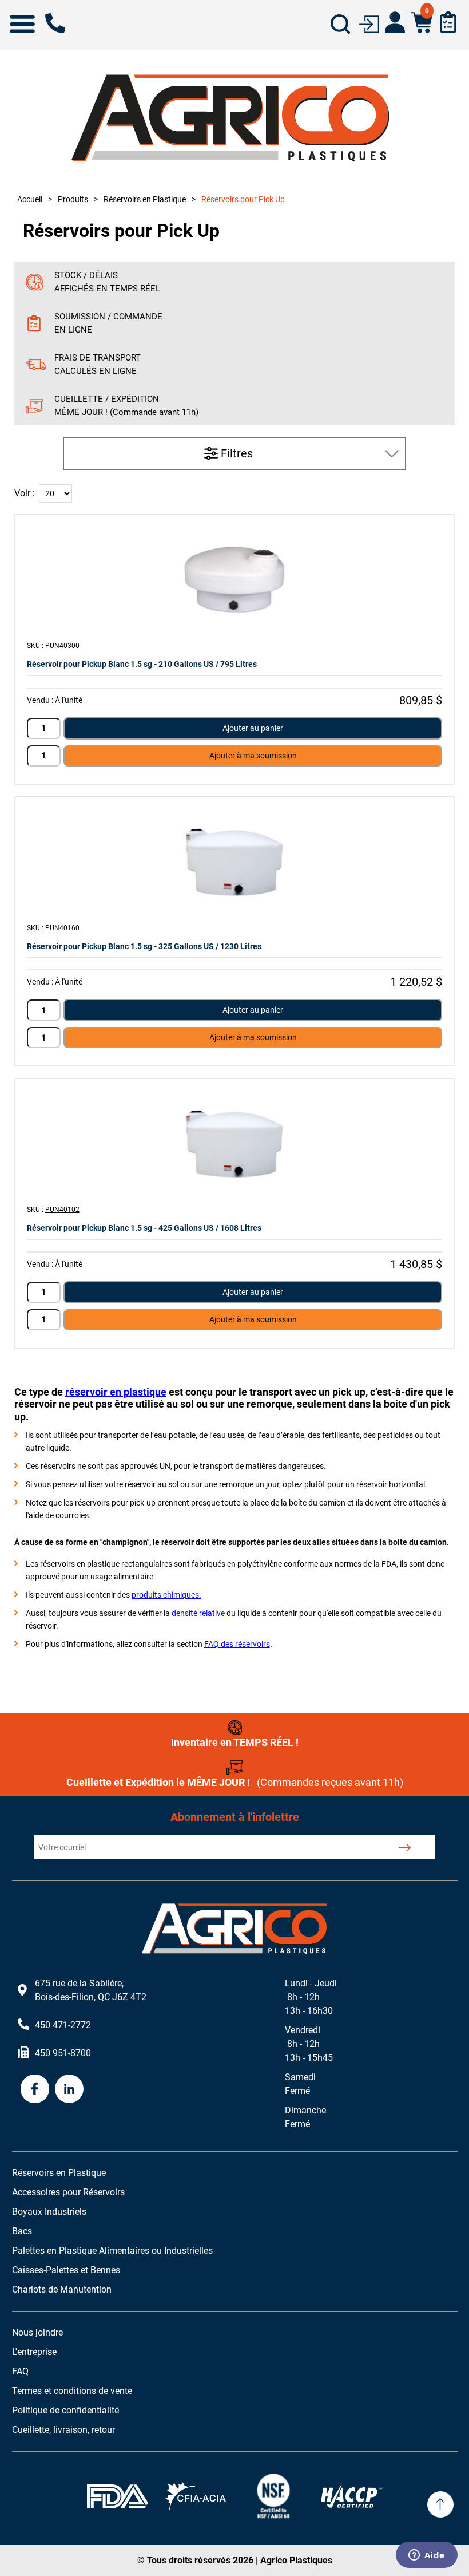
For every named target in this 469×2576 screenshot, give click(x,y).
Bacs (22, 2231)
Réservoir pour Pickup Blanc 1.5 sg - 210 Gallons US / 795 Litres (142, 664)
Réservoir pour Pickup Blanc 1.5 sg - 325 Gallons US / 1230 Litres (144, 946)
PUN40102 (62, 1210)
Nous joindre (37, 2332)
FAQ (20, 2371)
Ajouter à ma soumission (253, 756)
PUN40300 (62, 646)
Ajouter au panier (253, 728)
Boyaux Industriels (49, 2212)
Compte (395, 22)
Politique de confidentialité (65, 2410)
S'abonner (404, 1847)
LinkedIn (69, 2089)
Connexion (369, 23)
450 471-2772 (55, 23)
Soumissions (448, 22)
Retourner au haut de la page (440, 2504)
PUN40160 (62, 928)
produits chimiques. (166, 1595)
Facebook (35, 2089)
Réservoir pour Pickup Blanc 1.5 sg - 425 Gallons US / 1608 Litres (144, 1228)
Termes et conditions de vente (72, 2391)
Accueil (30, 199)
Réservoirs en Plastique (59, 2173)
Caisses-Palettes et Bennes (66, 2270)
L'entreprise (34, 2352)
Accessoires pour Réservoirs (68, 2192)
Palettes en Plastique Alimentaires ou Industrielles (112, 2251)
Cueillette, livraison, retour (63, 2430)
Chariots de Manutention (62, 2289)
